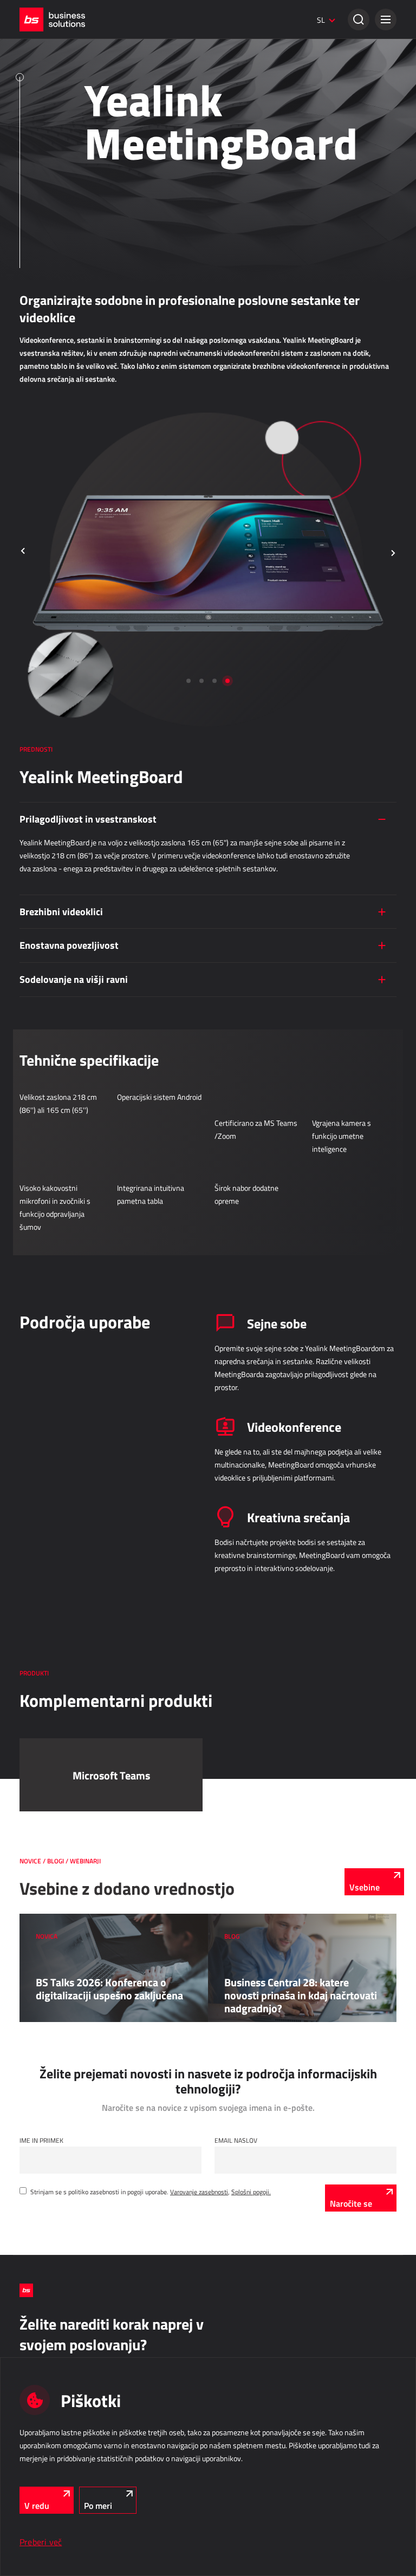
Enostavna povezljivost (69, 945)
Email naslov (236, 2140)
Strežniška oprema (45, 99)
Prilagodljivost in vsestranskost (88, 819)
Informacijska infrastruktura (77, 42)
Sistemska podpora (46, 129)
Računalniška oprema (48, 83)
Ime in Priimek (41, 2140)
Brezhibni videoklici (61, 911)
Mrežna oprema (41, 114)
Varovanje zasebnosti (199, 2192)
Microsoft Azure (41, 68)
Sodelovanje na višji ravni (74, 979)
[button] (386, 19)
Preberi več (41, 2542)
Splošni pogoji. (251, 2192)
